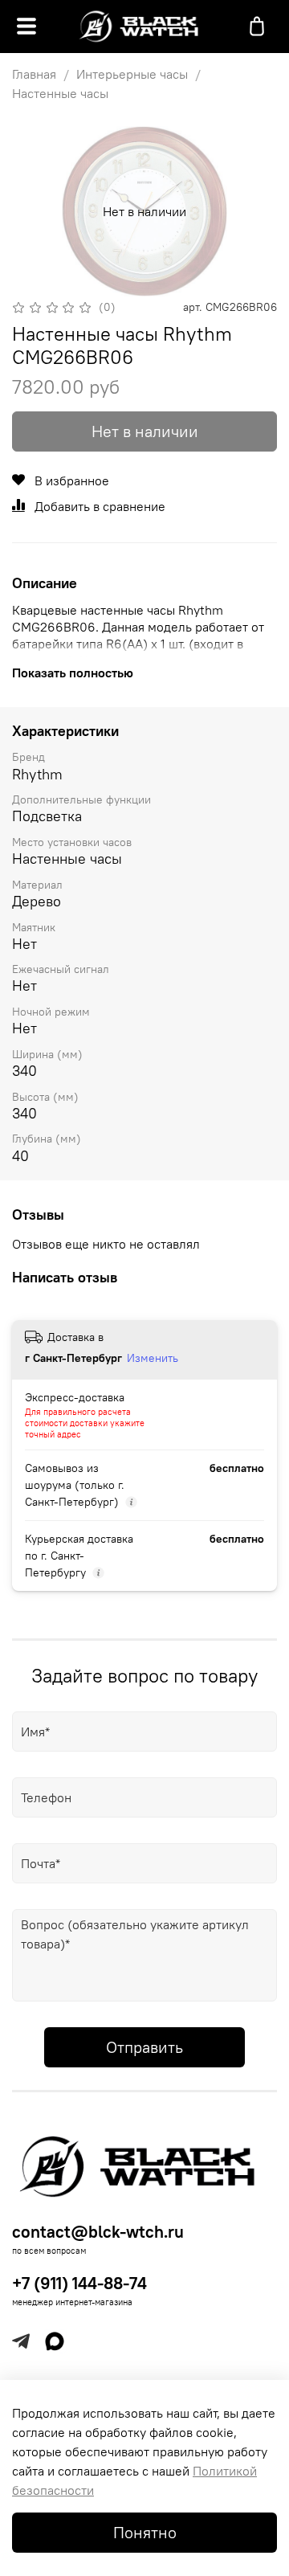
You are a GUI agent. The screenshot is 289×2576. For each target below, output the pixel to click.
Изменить (153, 1358)
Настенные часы (60, 93)
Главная (34, 74)
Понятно (145, 2532)
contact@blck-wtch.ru (98, 2232)
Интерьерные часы (132, 74)
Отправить (144, 2047)
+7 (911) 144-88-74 (79, 2283)
